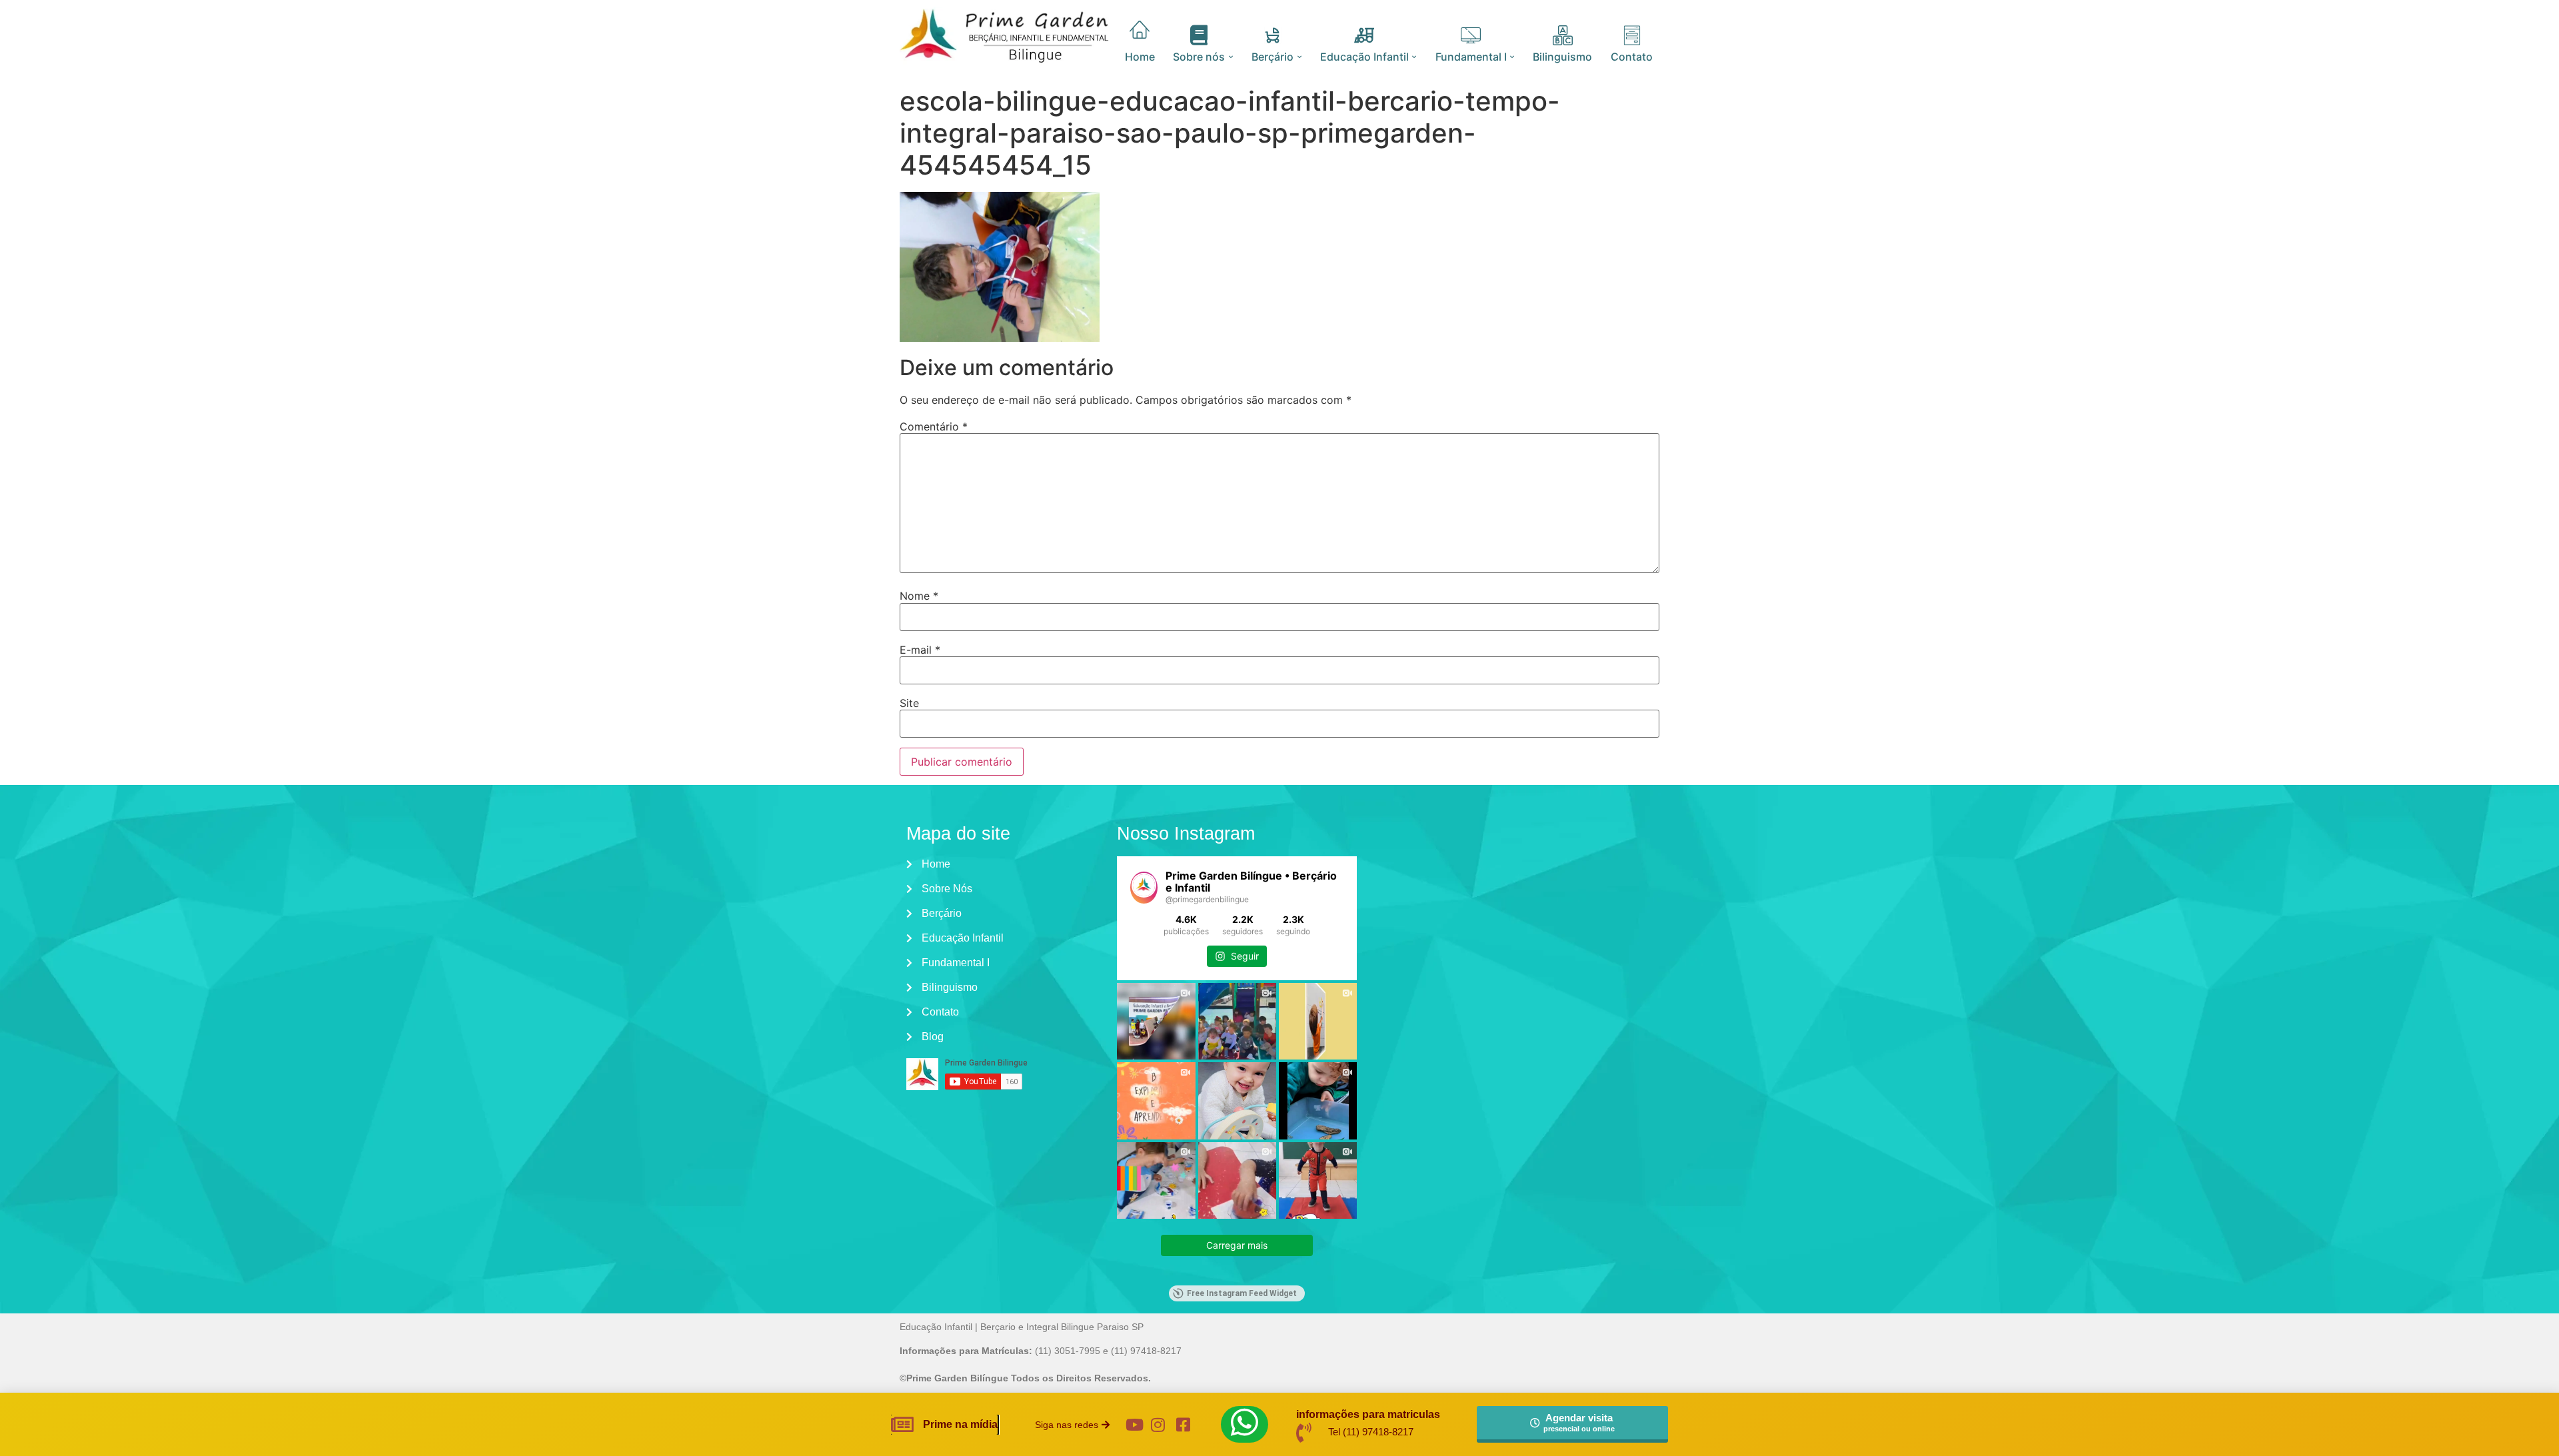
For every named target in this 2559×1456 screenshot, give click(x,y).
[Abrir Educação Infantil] (1414, 57)
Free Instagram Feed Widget (1242, 1293)
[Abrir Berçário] (1299, 57)
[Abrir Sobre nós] (1231, 57)
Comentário (934, 426)
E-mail (920, 650)
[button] (1072, 1425)
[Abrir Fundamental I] (1512, 57)
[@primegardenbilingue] (1144, 888)
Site (909, 703)
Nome (919, 596)
